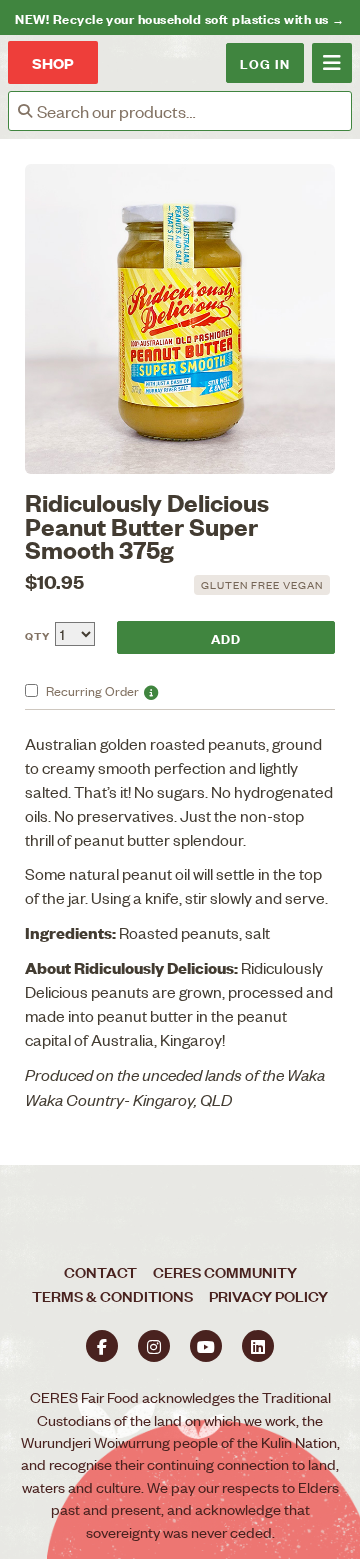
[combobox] (194, 111)
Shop (53, 62)
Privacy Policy (268, 1295)
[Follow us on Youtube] (206, 1346)
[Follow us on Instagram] (154, 1346)
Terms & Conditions (112, 1295)
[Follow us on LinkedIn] (258, 1346)
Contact (100, 1271)
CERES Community (225, 1271)
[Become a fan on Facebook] (102, 1346)
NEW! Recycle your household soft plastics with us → (179, 17)
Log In (265, 62)
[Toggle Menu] (332, 63)
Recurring (92, 690)
